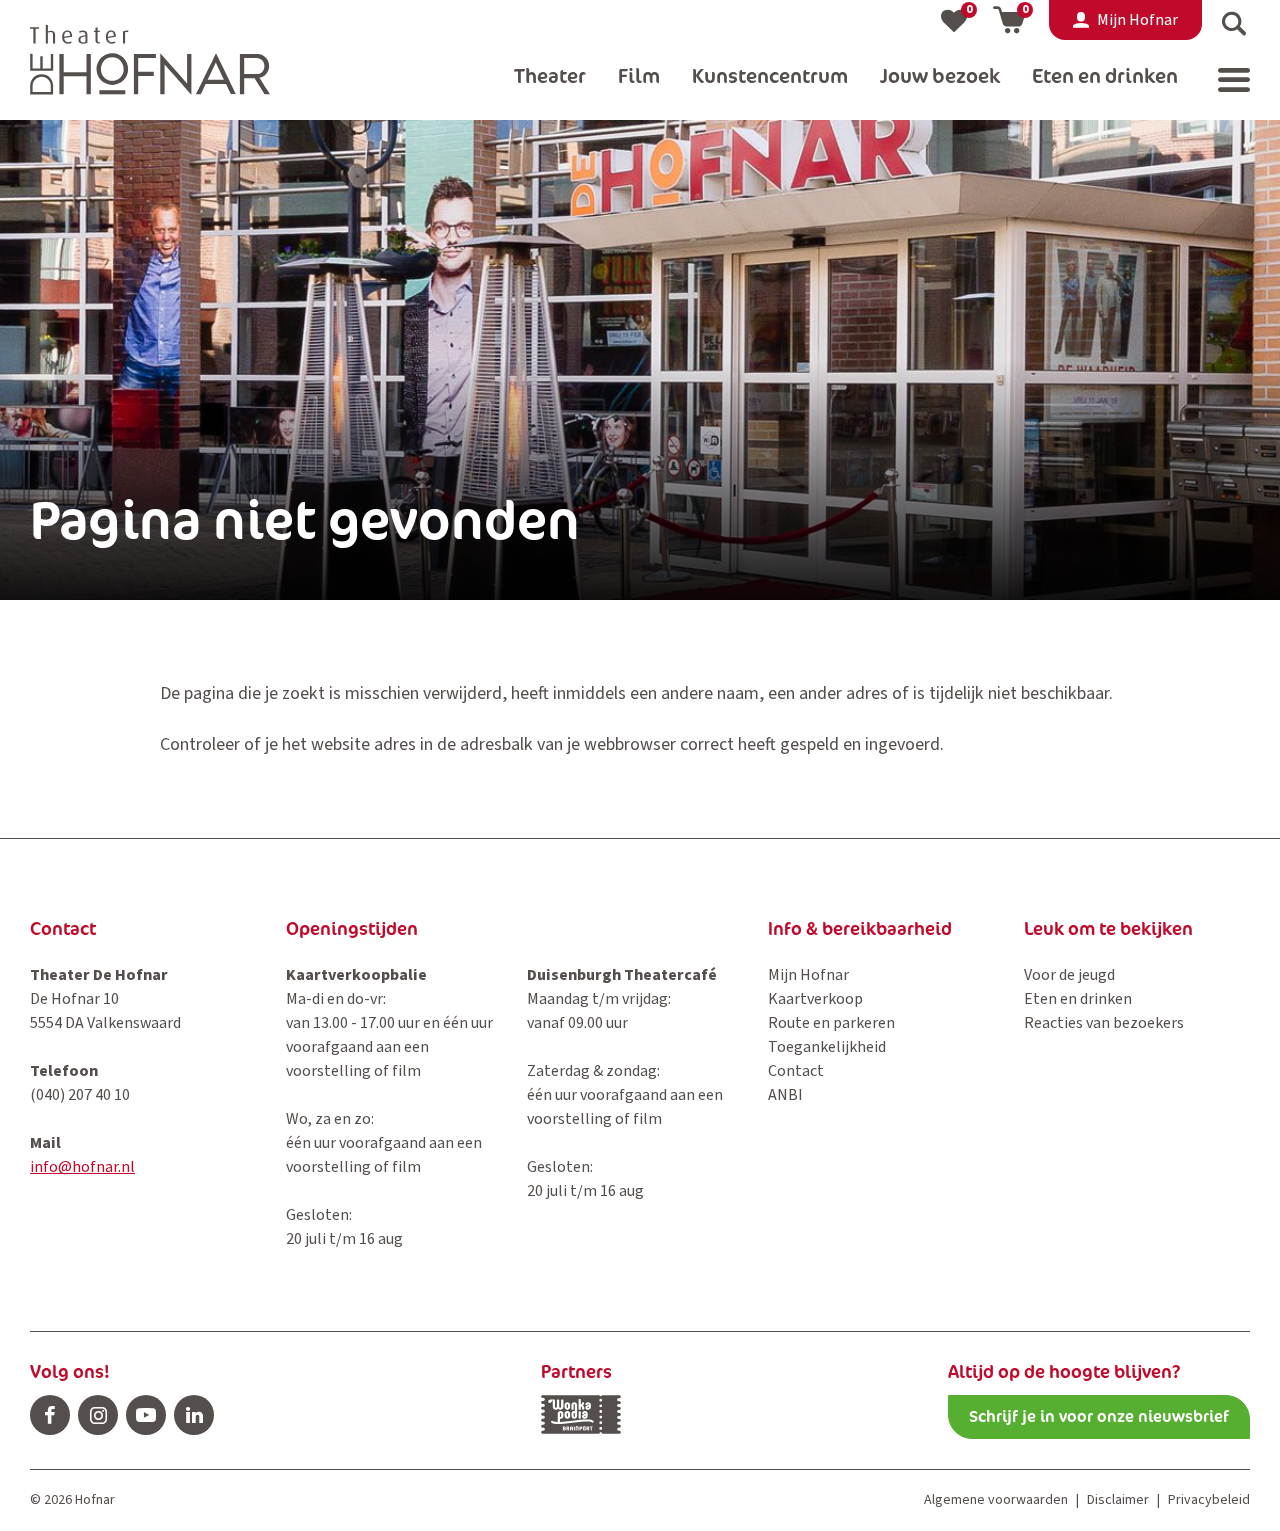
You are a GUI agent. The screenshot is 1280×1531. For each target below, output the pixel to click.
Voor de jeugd (1069, 975)
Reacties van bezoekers (1104, 1023)
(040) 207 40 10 (80, 1095)
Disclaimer (1118, 1500)
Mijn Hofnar (808, 975)
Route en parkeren (831, 1023)
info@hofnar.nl (82, 1167)
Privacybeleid (1209, 1500)
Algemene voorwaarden (996, 1500)
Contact (796, 1071)
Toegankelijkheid (827, 1047)
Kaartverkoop (815, 999)
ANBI (785, 1095)
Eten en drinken (1078, 999)
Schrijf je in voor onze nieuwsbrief (1099, 1416)
